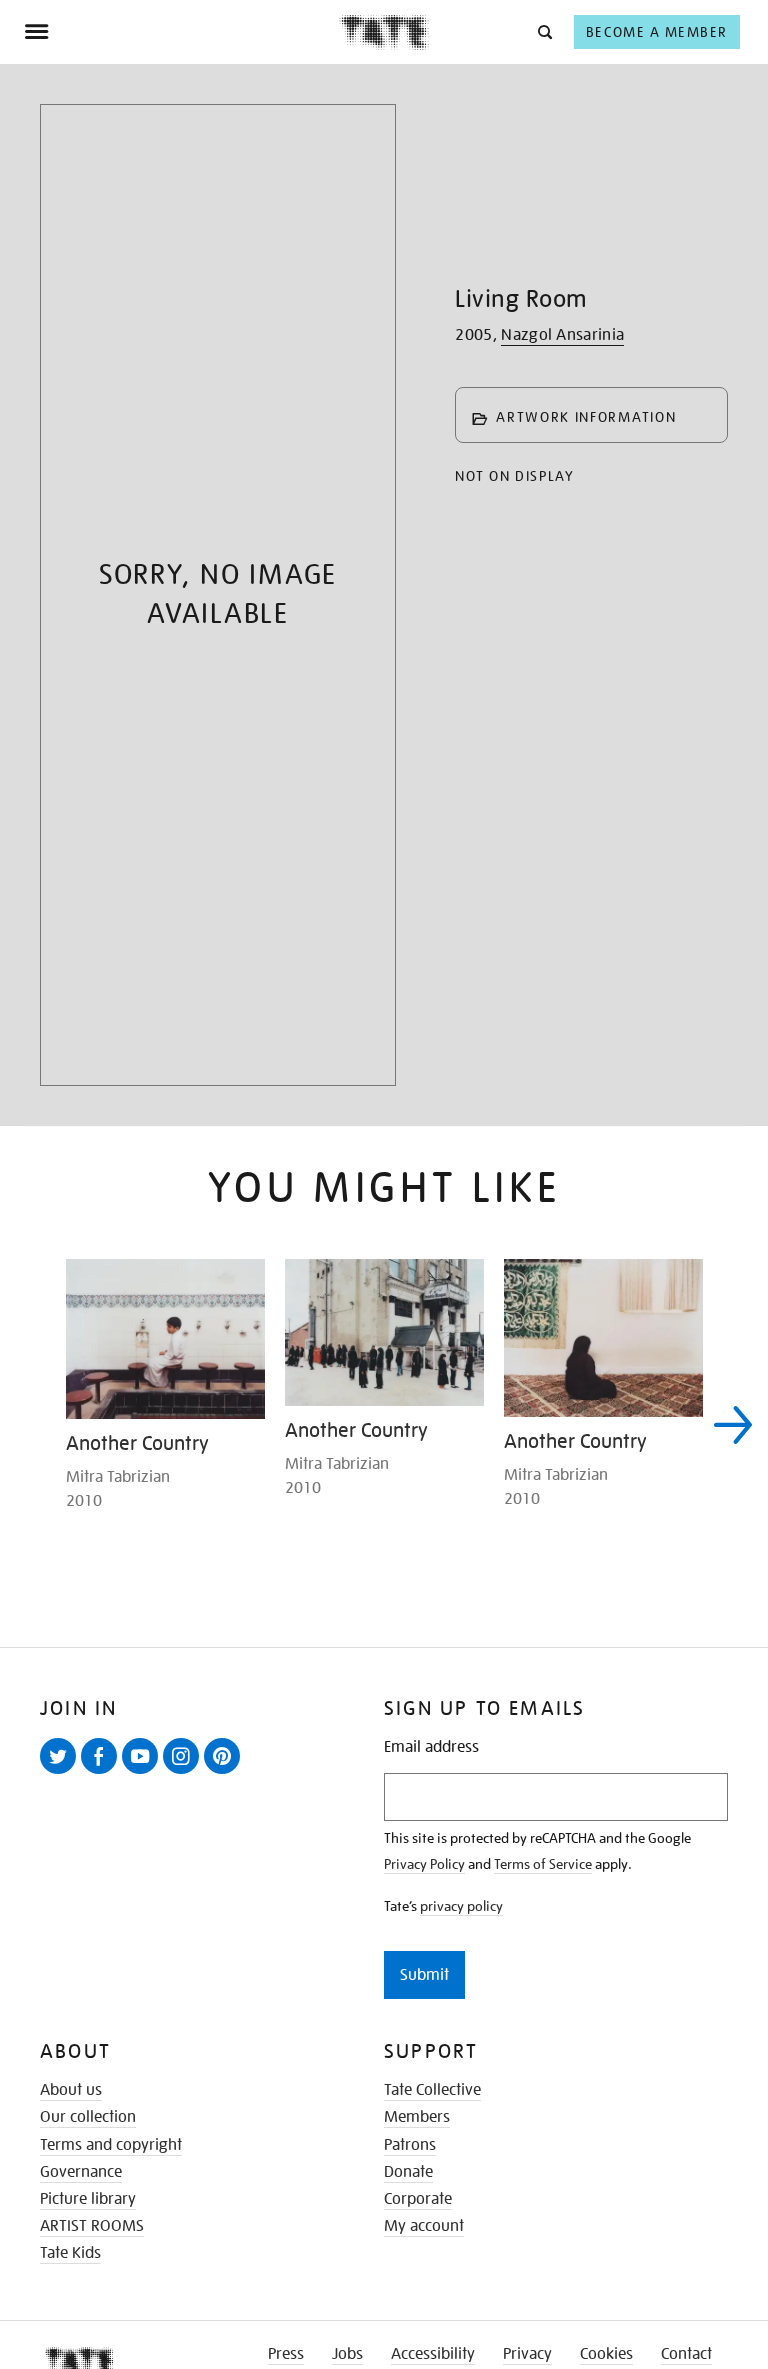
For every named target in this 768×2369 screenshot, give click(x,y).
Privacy (527, 2354)
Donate (408, 2172)
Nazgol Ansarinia (562, 335)
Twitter (62, 1773)
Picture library (88, 2199)
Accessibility (433, 2354)
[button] (543, 31)
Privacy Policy (424, 1864)
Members (417, 2117)
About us (71, 2090)
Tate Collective (432, 2090)
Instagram (185, 1773)
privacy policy (461, 1906)
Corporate (418, 2199)
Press (286, 2354)
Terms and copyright (111, 2145)
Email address (431, 1747)
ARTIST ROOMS (92, 2226)
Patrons (410, 2145)
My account (424, 2226)
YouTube (144, 1773)
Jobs (347, 2354)
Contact (686, 2354)
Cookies (606, 2354)
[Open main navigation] (181, 32)
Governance (81, 2172)
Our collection (88, 2117)
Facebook (103, 1773)
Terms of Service (543, 1864)
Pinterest (226, 1773)
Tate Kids (70, 2253)
